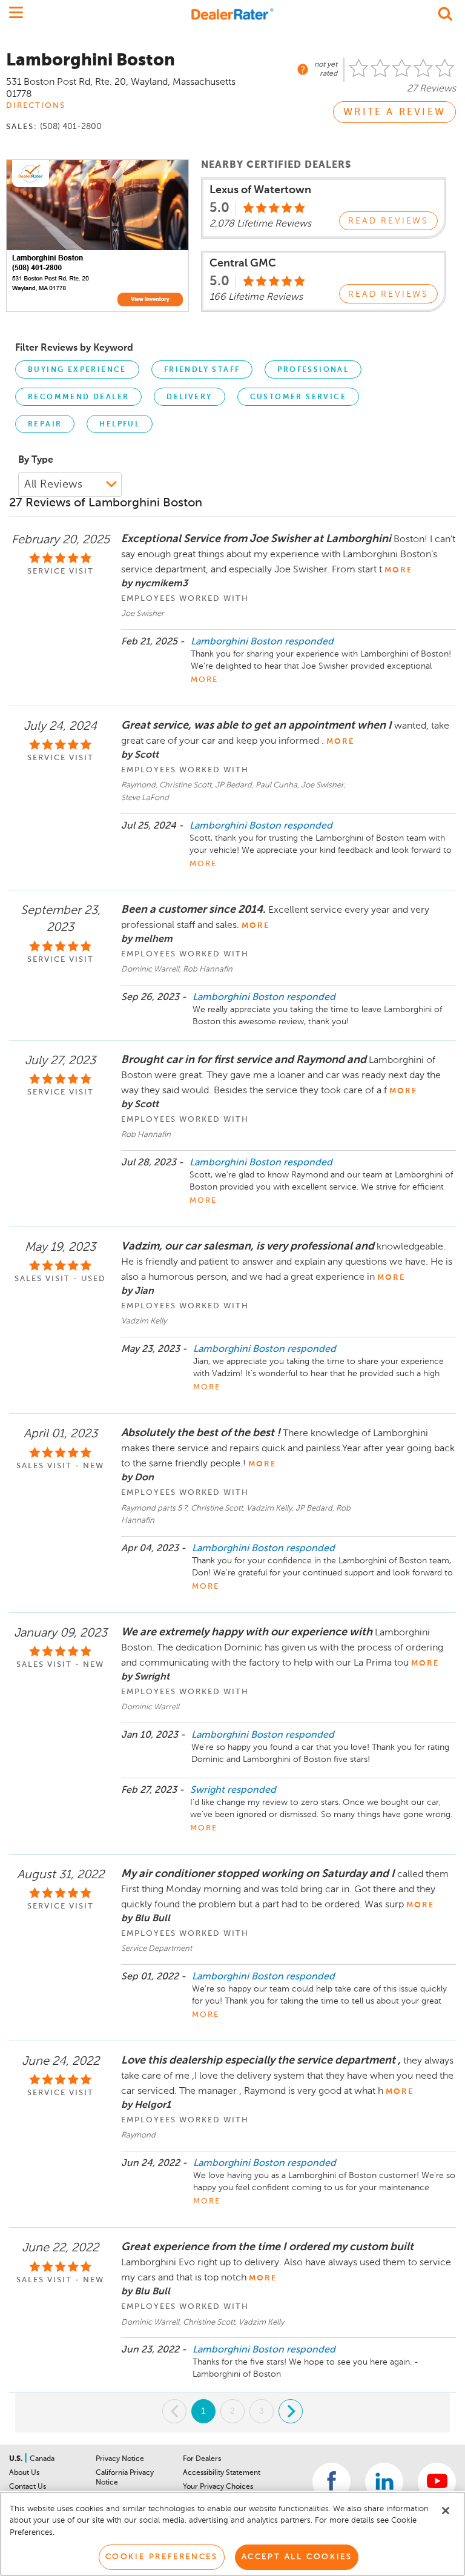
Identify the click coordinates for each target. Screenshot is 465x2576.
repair (45, 425)
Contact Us (28, 2487)
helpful (120, 425)
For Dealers (202, 2459)
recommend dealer (78, 397)
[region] (232, 2534)
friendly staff (202, 370)
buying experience (77, 370)
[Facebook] (331, 2482)
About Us (24, 2473)
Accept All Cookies (297, 2557)
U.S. (17, 2459)
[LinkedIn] (384, 2482)
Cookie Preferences (162, 2557)
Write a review (394, 113)
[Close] (446, 2511)
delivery (189, 397)
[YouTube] (437, 2482)
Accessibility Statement (222, 2473)
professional (313, 370)
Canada (42, 2459)
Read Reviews (388, 221)
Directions (36, 106)
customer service (298, 397)
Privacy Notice (120, 2459)
